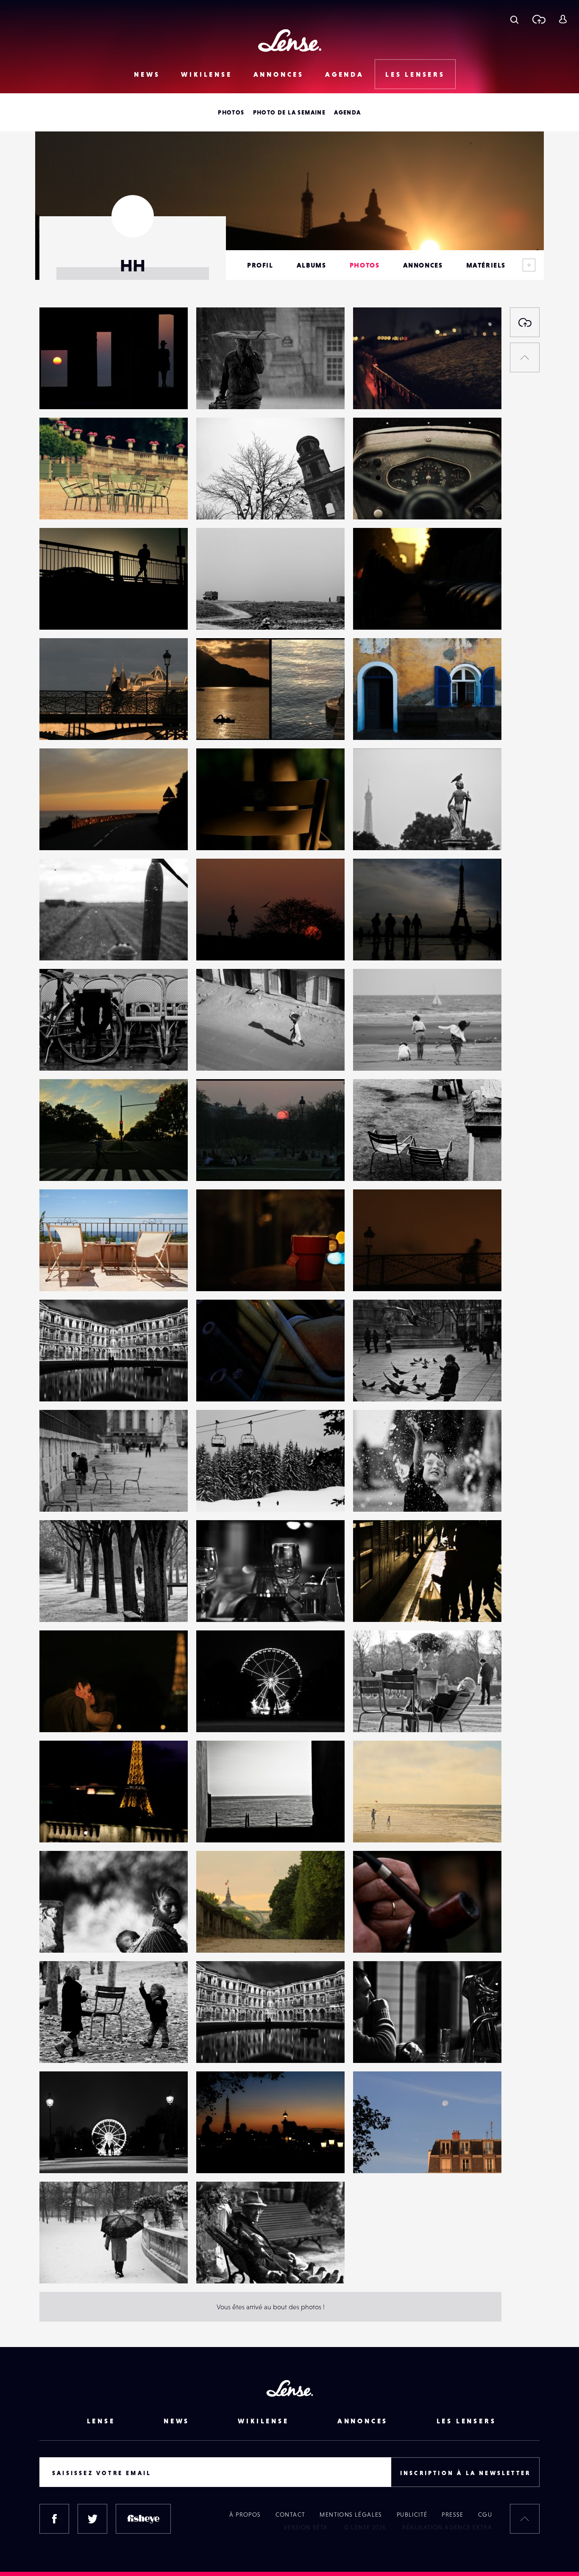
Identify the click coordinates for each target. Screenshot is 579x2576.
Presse (452, 2515)
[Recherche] (514, 19)
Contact (291, 2515)
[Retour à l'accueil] (290, 40)
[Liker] (169, 331)
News (147, 74)
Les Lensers (415, 74)
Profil (260, 265)
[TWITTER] (92, 2519)
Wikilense (206, 74)
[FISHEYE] (143, 2519)
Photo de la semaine (289, 112)
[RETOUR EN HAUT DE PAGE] (525, 357)
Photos (231, 112)
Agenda (345, 74)
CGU (485, 2515)
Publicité (412, 2515)
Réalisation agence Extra (447, 2527)
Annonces (279, 74)
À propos (245, 2515)
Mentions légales (351, 2515)
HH (53, 392)
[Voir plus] (529, 265)
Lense (101, 2421)
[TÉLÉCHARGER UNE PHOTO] (525, 322)
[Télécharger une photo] (539, 19)
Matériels (486, 265)
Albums (312, 265)
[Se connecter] (563, 19)
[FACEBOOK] (54, 2519)
